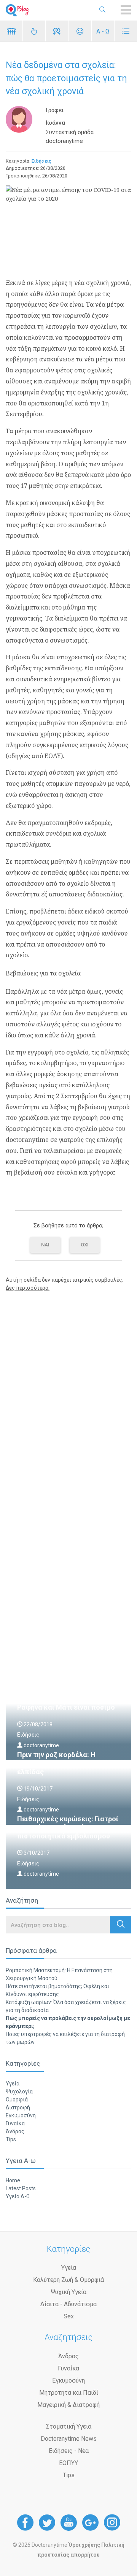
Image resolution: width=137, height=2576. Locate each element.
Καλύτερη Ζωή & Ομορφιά (68, 2280)
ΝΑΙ (45, 1245)
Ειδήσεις (41, 161)
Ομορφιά (17, 2099)
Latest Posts (21, 2188)
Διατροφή (18, 2107)
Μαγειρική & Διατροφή (68, 2405)
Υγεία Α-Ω (18, 2196)
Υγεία (13, 2084)
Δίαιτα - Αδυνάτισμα (68, 2304)
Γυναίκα (15, 2123)
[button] (121, 1925)
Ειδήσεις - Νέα (69, 2451)
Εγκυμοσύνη (21, 2115)
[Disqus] (68, 1395)
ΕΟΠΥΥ (68, 2463)
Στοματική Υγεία (69, 2426)
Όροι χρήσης (84, 2545)
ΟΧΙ (85, 1245)
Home (13, 2180)
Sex (69, 2316)
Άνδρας (15, 2131)
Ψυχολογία (19, 2092)
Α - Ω (103, 31)
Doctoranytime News (69, 2439)
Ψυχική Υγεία (69, 2292)
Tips (11, 2139)
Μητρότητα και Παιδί (69, 2393)
